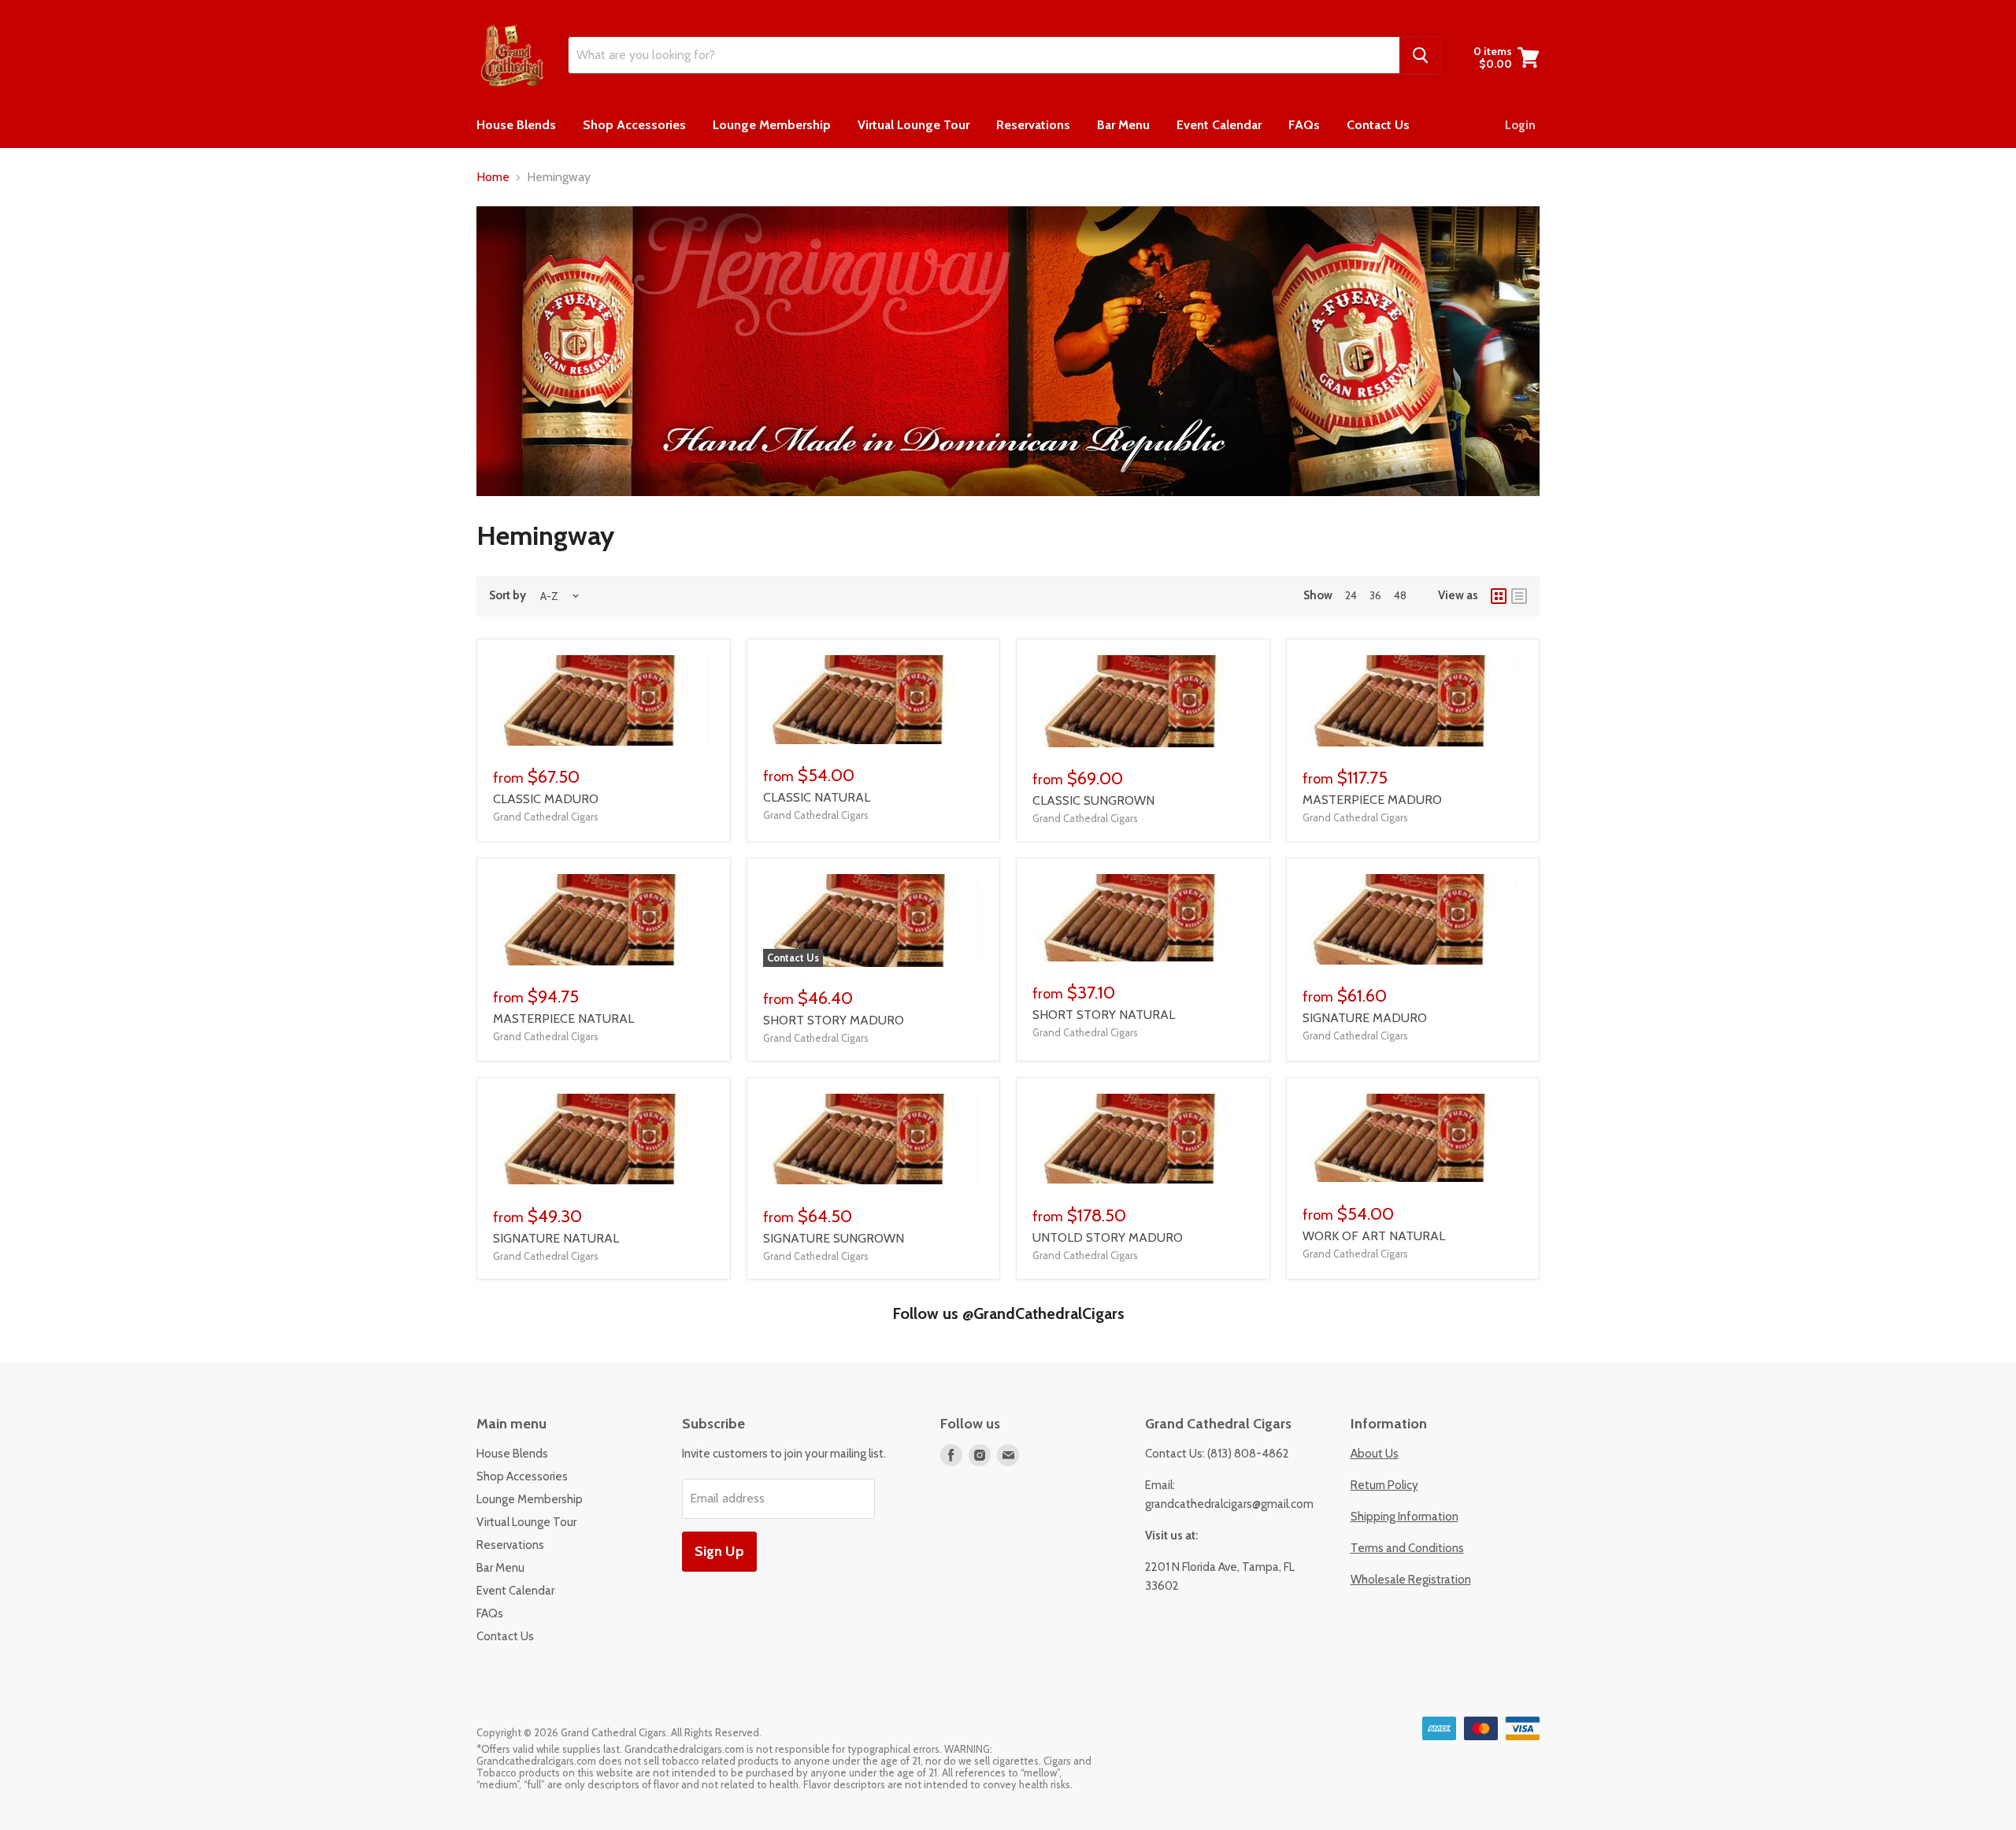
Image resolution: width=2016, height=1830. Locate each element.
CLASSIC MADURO (546, 799)
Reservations (1033, 125)
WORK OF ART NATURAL (1374, 1236)
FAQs (1304, 125)
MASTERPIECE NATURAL (563, 1019)
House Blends (516, 125)
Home (493, 177)
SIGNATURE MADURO (1365, 1018)
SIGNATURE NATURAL (556, 1238)
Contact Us (1378, 125)
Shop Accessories (634, 125)
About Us (1375, 1454)
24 (1351, 595)
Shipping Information (1405, 1517)
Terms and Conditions (1407, 1548)
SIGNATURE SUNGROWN (834, 1238)
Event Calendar (1219, 125)
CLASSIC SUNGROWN (1093, 800)
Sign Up (719, 1551)
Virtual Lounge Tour (913, 125)
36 (1375, 595)
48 (1400, 595)
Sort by (508, 596)
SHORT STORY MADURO (834, 1020)
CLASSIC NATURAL (817, 797)
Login (1520, 125)
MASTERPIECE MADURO (1372, 800)
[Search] (1420, 55)
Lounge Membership (772, 125)
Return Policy (1384, 1485)
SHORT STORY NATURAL (1104, 1015)
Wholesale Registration (1411, 1580)
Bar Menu (1123, 125)
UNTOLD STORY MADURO (1108, 1237)
